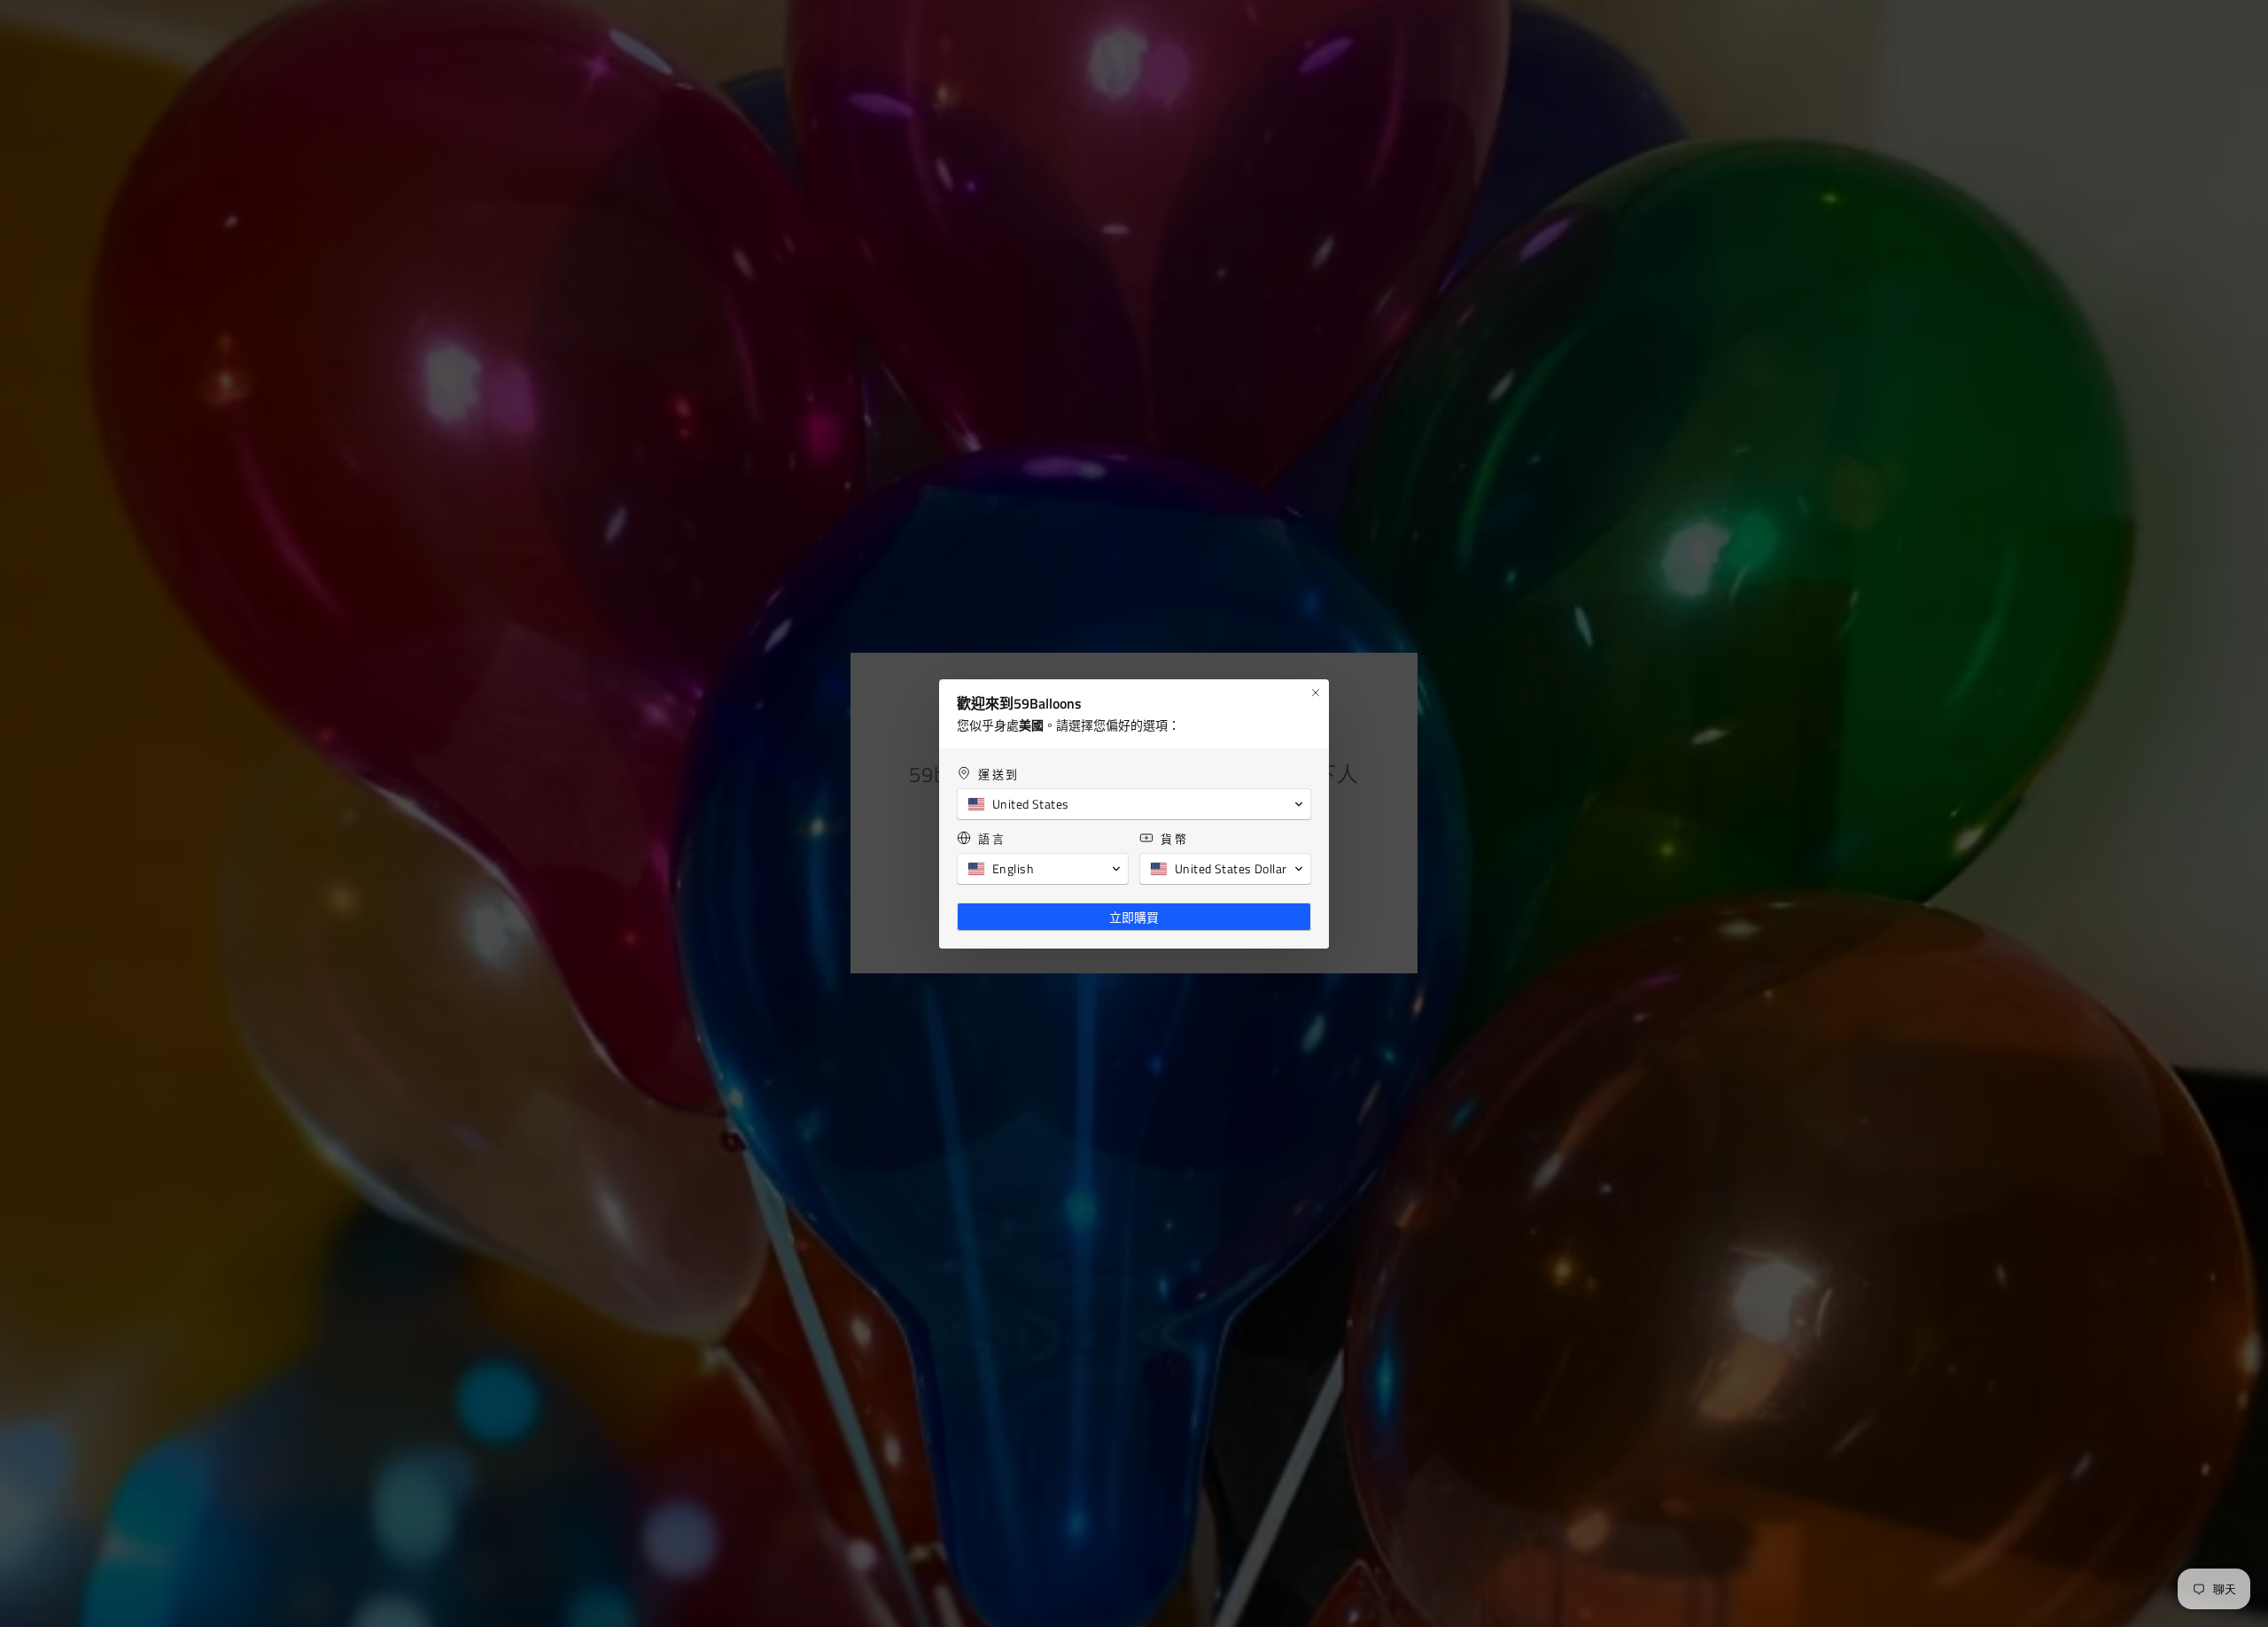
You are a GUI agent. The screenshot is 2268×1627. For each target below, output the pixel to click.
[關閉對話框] (1316, 693)
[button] (1134, 804)
